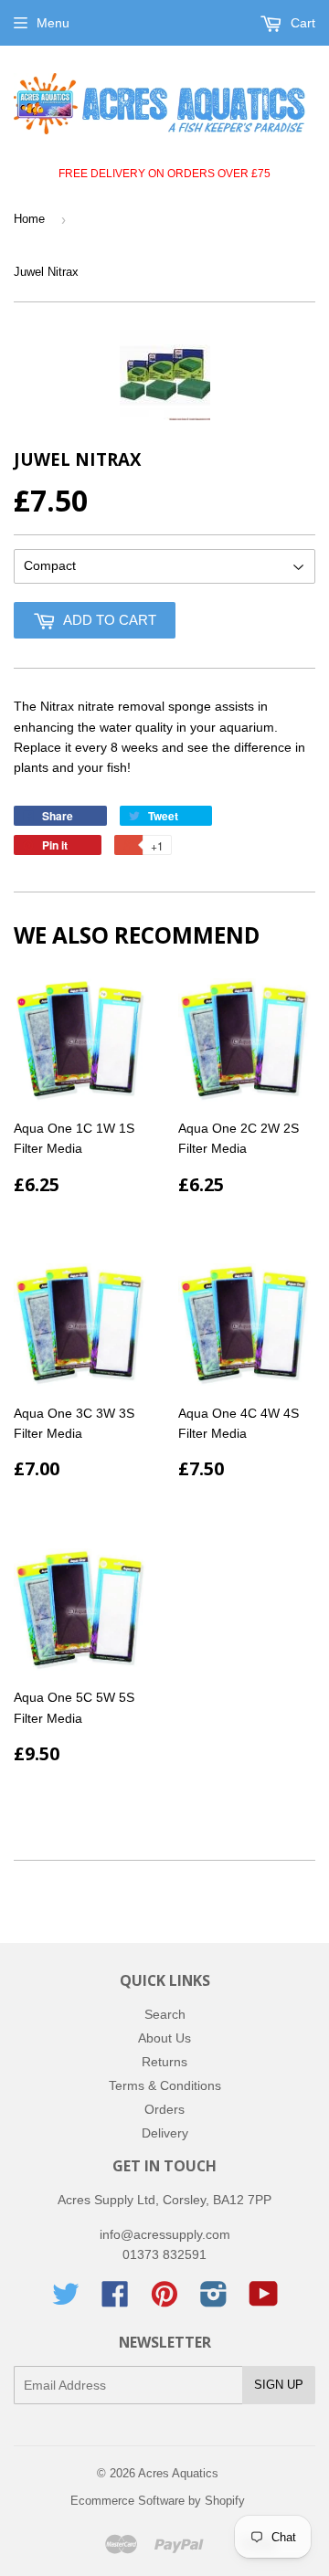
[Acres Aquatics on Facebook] (115, 2300)
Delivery (165, 2133)
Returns (164, 2062)
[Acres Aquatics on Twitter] (66, 2300)
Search (165, 2014)
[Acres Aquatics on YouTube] (264, 2300)
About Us (164, 2038)
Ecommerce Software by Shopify (158, 2501)
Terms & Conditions (165, 2085)
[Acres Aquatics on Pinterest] (164, 2300)
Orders (164, 2109)
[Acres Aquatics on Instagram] (214, 2300)
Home (29, 219)
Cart (301, 23)
